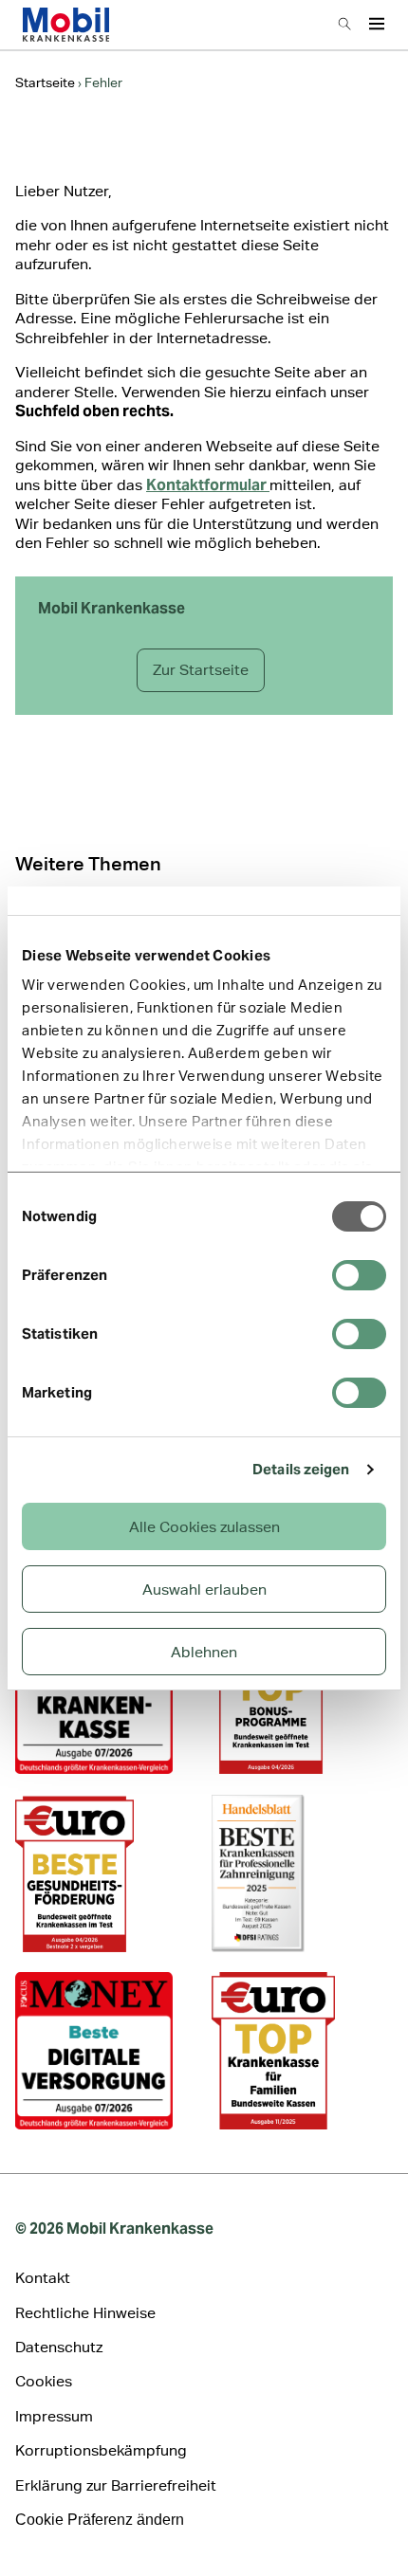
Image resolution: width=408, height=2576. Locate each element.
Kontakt (43, 2278)
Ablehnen (204, 1652)
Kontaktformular (208, 485)
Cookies (44, 2381)
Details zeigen (301, 1469)
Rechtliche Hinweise (85, 2313)
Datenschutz (59, 2347)
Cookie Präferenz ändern (100, 2520)
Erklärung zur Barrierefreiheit (116, 2485)
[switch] (359, 1275)
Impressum (54, 2416)
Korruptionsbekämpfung (101, 2450)
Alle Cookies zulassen (204, 1527)
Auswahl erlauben (204, 1589)
